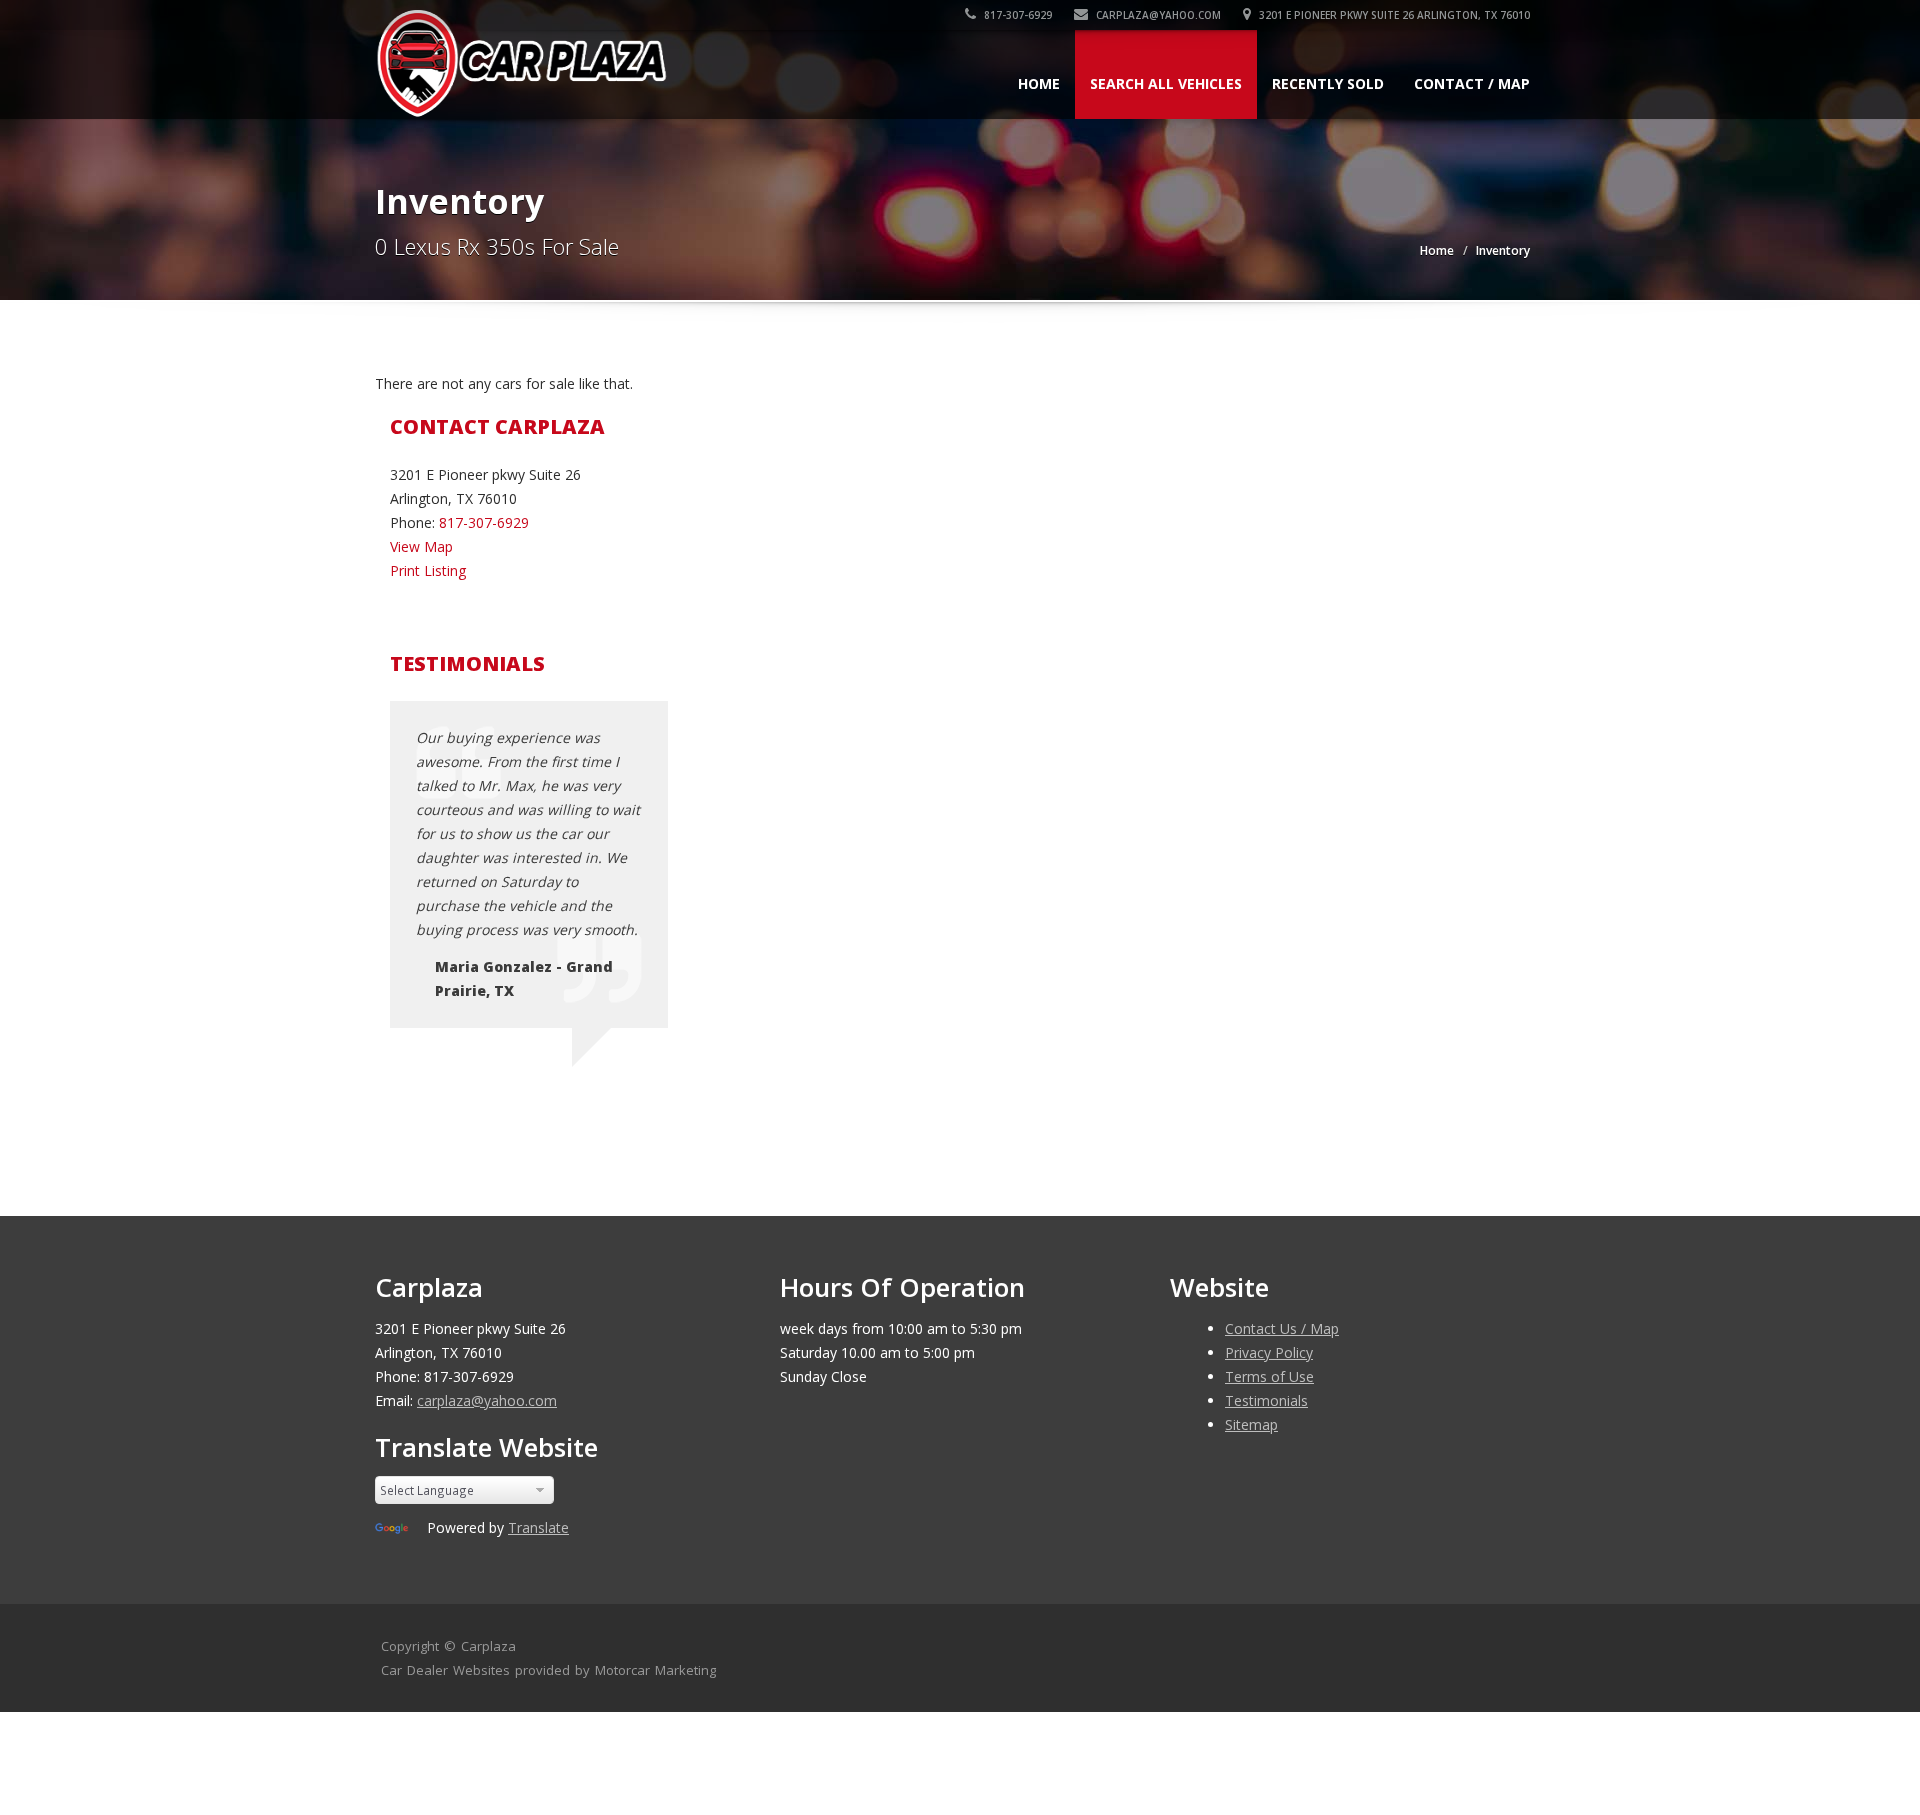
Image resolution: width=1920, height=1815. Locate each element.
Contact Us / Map (1282, 1328)
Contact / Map (1472, 83)
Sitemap (1251, 1424)
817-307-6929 (1016, 15)
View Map (421, 546)
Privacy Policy (1269, 1352)
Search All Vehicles (1166, 83)
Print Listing (428, 570)
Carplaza (488, 1646)
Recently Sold (1328, 83)
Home (1039, 83)
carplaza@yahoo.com (1157, 15)
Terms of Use (1269, 1376)
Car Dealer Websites (445, 1670)
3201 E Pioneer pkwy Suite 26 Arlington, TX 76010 (1393, 15)
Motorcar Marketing (655, 1670)
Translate (538, 1527)
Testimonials (1266, 1400)
